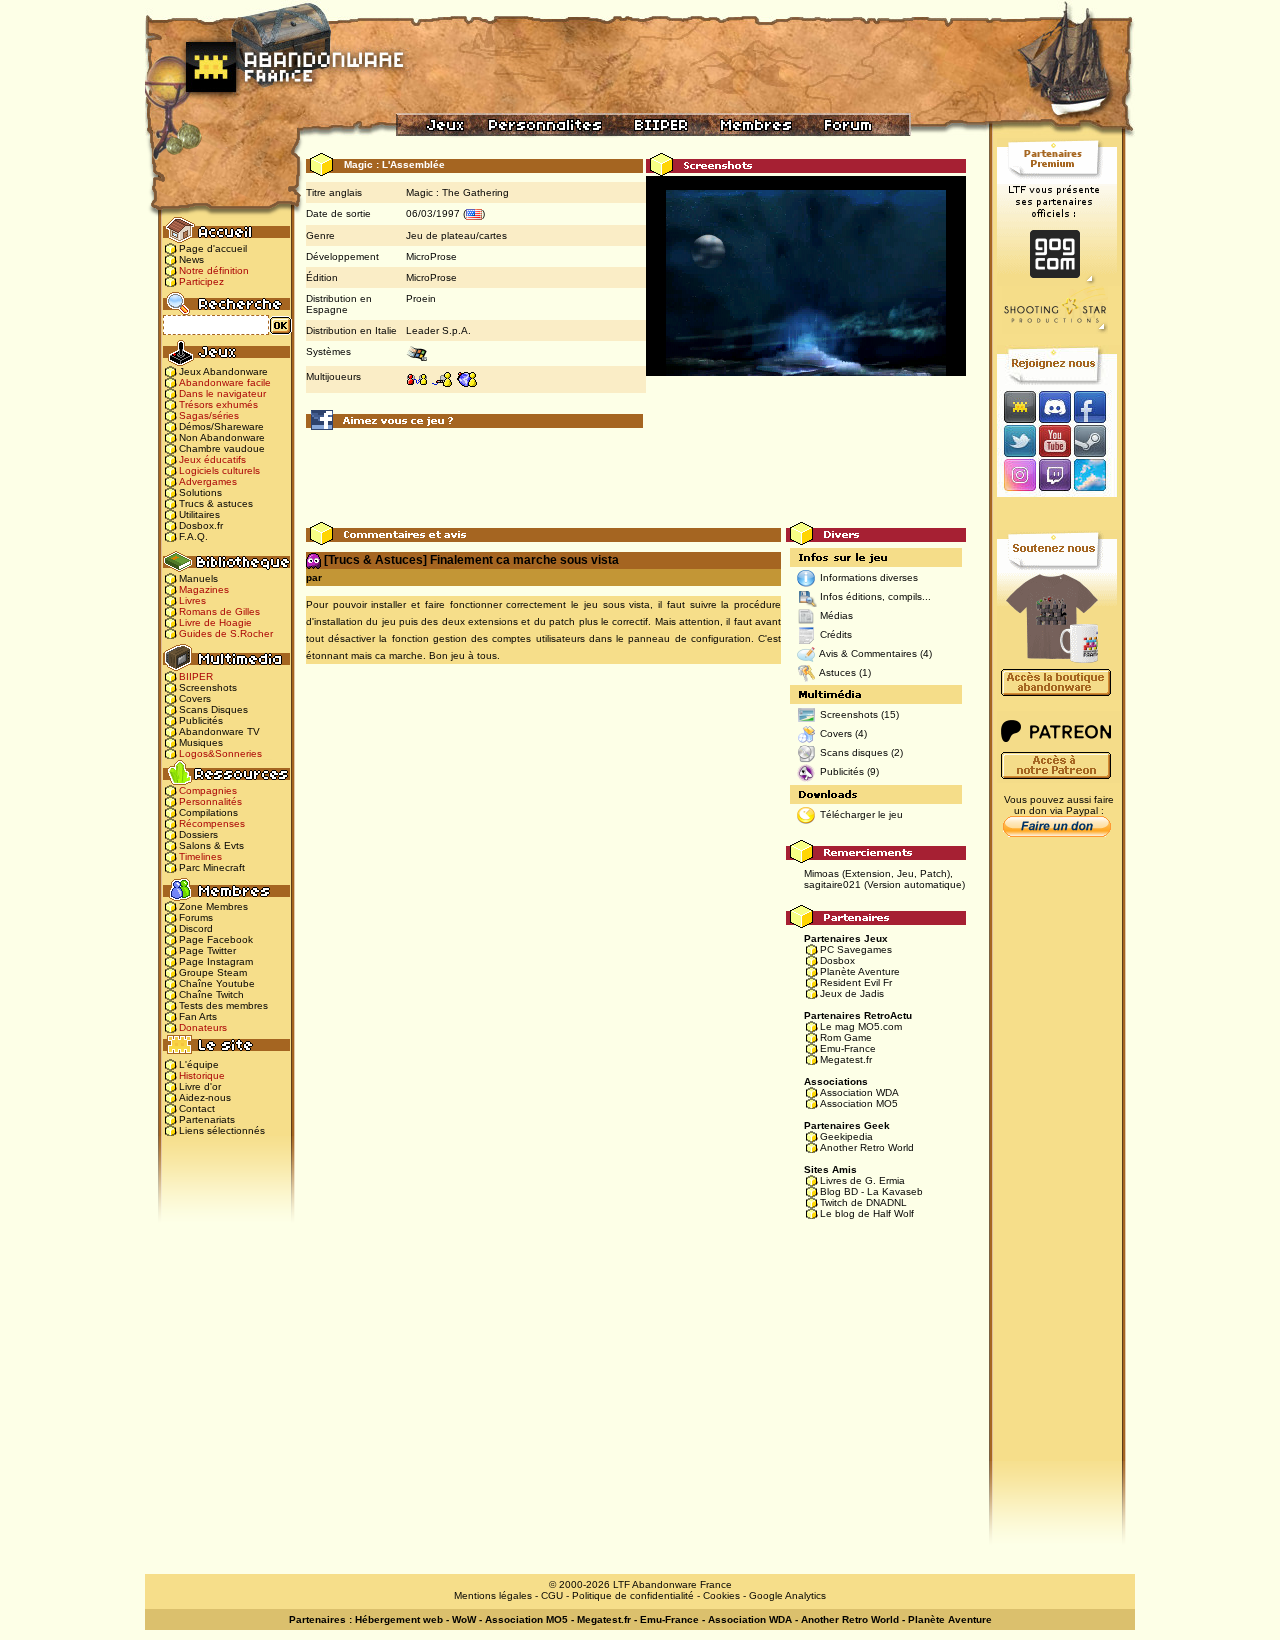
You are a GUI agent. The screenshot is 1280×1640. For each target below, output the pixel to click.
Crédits (836, 634)
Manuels (198, 578)
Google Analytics (787, 1595)
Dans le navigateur (222, 393)
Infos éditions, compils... (875, 596)
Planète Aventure (860, 971)
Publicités (201, 720)
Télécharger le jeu (861, 814)
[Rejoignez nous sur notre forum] (1017, 406)
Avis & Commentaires (868, 653)
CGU (552, 1595)
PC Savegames (856, 949)
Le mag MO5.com (861, 1026)
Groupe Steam (213, 972)
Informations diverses (869, 577)
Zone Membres (213, 906)
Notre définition (214, 270)
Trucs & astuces (216, 503)
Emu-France (848, 1048)
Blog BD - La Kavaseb (871, 1191)
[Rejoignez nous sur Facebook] (1096, 406)
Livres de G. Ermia (862, 1180)
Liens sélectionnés (222, 1130)
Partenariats (207, 1119)
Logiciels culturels (219, 470)
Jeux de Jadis (852, 993)
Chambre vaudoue (222, 448)
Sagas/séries (209, 415)
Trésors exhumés (218, 404)
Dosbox (837, 960)
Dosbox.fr (201, 525)
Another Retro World (867, 1147)
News (191, 259)
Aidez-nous (205, 1097)
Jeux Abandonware (223, 371)
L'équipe (199, 1064)
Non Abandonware (222, 437)
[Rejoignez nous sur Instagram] (1017, 476)
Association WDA (859, 1092)
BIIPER (196, 676)
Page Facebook (216, 939)
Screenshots (208, 687)
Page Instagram (216, 961)
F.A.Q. (193, 536)
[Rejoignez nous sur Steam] (1096, 440)
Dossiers (198, 834)
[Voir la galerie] (806, 295)
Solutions (200, 492)
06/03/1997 (433, 213)
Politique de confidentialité (633, 1595)
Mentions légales (493, 1595)
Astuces (837, 672)
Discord (196, 928)
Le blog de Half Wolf (867, 1213)
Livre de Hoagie (215, 622)
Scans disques (854, 752)
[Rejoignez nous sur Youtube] (1054, 440)
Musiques (201, 742)
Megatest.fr (846, 1059)
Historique (202, 1075)
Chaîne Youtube (217, 983)
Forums (196, 917)
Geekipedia (846, 1136)
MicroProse (431, 256)
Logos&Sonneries (220, 753)
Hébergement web (399, 1619)
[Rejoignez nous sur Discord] (1054, 406)
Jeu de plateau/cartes (456, 235)
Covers (195, 698)
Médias (836, 615)
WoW (464, 1619)
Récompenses (212, 823)
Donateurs (203, 1027)
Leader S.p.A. (438, 330)
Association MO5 (859, 1103)
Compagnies (208, 790)
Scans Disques (213, 709)
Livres (192, 600)
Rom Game (846, 1037)
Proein (421, 298)
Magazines (204, 589)
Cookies (721, 1595)
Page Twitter (207, 950)
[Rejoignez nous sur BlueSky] (1096, 476)
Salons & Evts (211, 845)
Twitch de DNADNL (863, 1202)
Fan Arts (198, 1016)
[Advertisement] (636, 477)
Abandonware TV (219, 731)
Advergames (208, 481)
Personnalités (210, 801)
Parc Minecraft (212, 867)
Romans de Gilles (219, 611)
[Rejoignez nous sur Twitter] (1017, 440)
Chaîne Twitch (211, 994)
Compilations (208, 812)
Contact (197, 1108)
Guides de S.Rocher (226, 633)
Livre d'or (200, 1086)
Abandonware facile (225, 382)
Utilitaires (199, 514)
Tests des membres (223, 1005)
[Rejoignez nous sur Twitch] (1054, 476)
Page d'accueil (213, 248)
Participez (201, 281)
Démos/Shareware (221, 426)
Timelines (200, 856)
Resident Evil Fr (856, 982)
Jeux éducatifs (212, 459)
